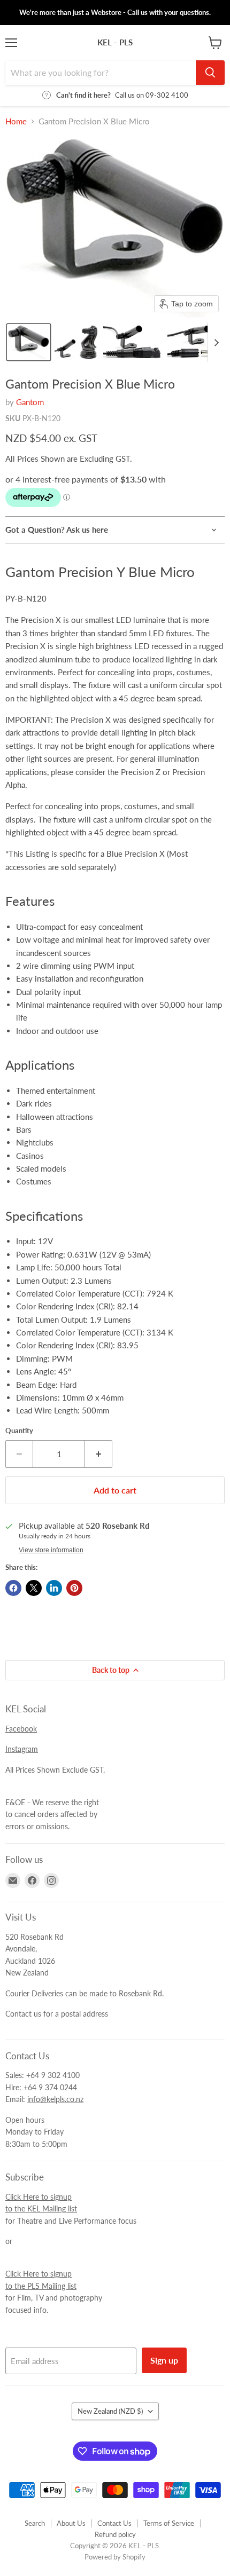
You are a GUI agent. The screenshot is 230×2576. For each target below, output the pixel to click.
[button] (29, 342)
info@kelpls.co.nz (55, 2099)
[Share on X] (34, 1588)
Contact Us (114, 2523)
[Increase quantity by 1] (99, 1454)
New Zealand (110, 2411)
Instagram (22, 1749)
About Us (71, 2523)
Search (35, 2523)
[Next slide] (216, 342)
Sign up (164, 2360)
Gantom (30, 402)
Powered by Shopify (115, 2557)
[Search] (210, 73)
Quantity (19, 1431)
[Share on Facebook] (13, 1588)
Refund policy (115, 2534)
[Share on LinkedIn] (54, 1588)
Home (16, 121)
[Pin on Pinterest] (74, 1588)
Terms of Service (169, 2523)
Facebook (21, 1729)
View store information (51, 1550)
